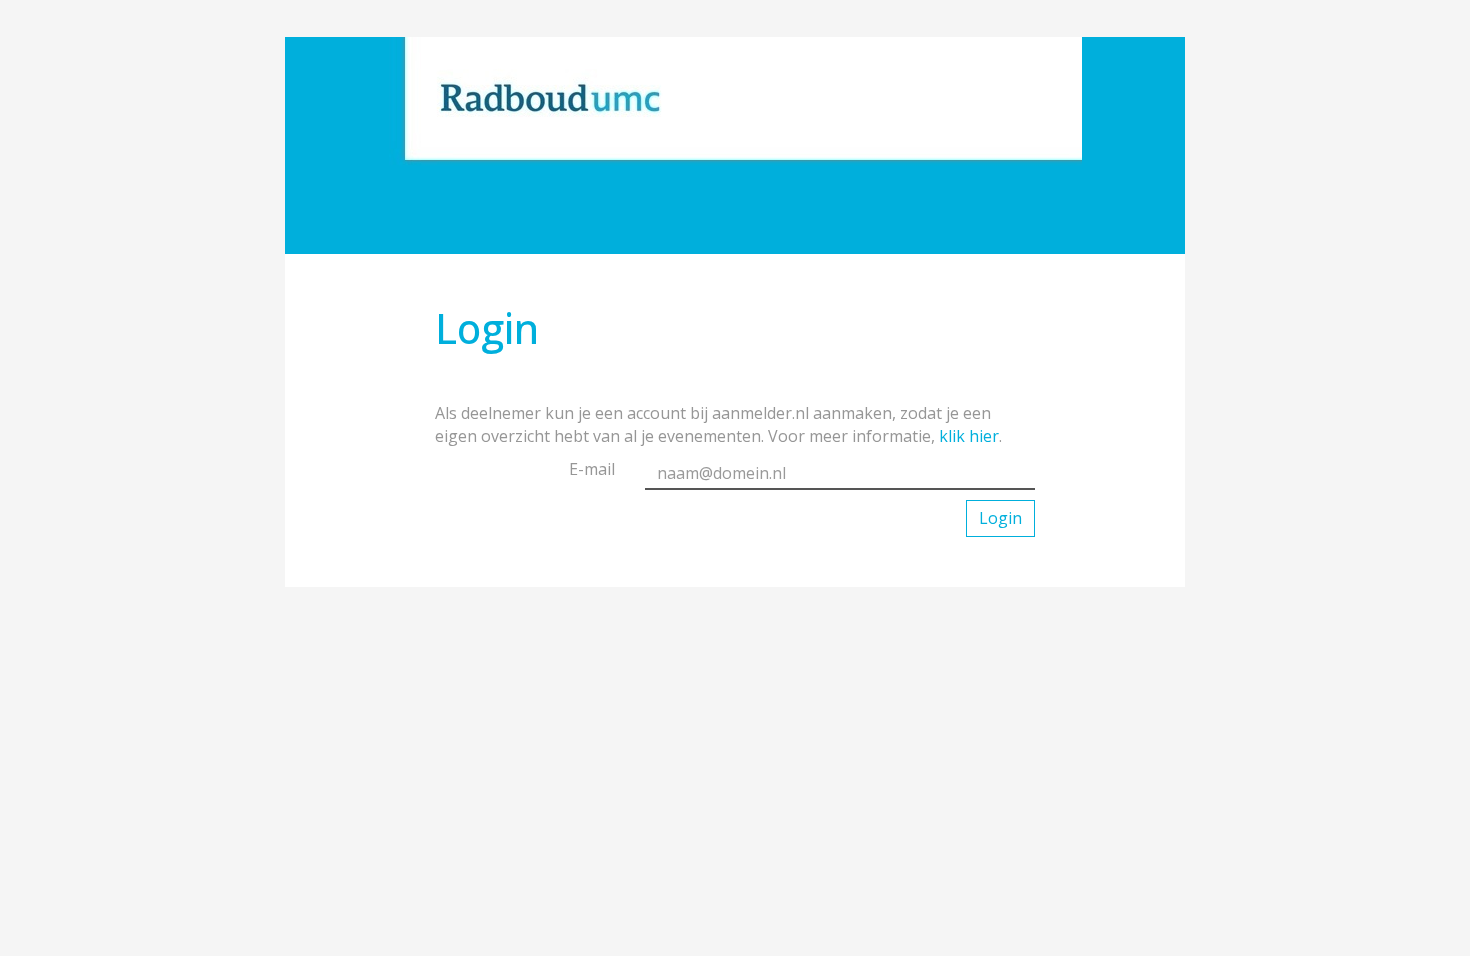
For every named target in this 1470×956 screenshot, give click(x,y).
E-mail (592, 469)
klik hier (969, 436)
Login (1000, 518)
